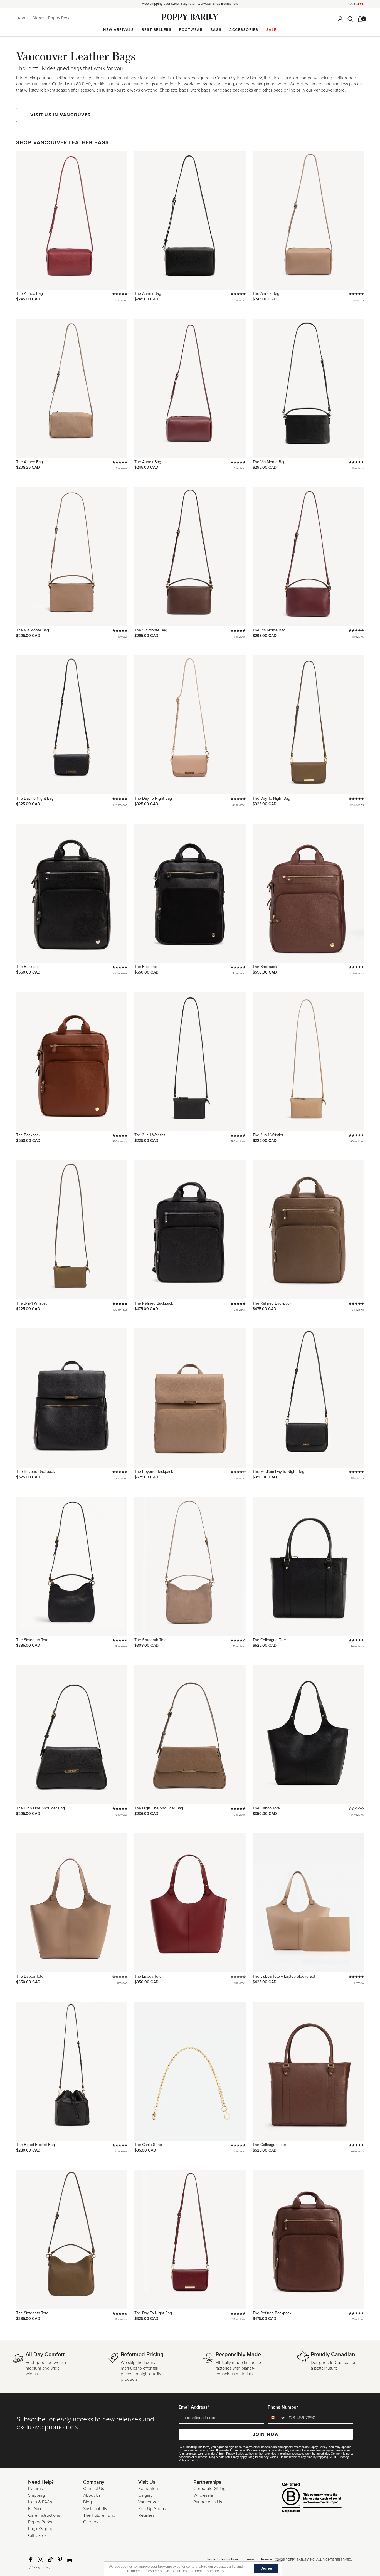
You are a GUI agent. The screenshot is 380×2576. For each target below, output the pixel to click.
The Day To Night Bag (35, 798)
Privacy (267, 2559)
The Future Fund (99, 2515)
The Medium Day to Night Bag (278, 1472)
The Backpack (28, 967)
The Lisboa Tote (266, 1808)
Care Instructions (44, 2515)
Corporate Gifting (209, 2489)
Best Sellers (156, 30)
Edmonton (148, 2489)
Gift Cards (37, 2535)
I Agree (266, 2568)
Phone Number (283, 2407)
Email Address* (194, 2407)
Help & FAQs (40, 2502)
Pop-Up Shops (152, 2509)
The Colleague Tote (269, 1640)
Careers (91, 2522)
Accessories (244, 30)
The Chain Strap (148, 2145)
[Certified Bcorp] (303, 2498)
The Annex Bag (29, 294)
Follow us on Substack (70, 2559)
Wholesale (203, 2495)
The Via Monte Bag (269, 462)
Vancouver (149, 2502)
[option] (190, 4)
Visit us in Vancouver (61, 115)
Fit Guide (37, 2509)
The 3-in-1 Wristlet (150, 1135)
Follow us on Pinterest (60, 2559)
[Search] (350, 19)
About (24, 18)
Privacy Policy (214, 2571)
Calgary (145, 2495)
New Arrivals (119, 30)
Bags (216, 30)
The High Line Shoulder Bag (40, 1808)
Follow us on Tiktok (50, 2559)
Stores (39, 18)
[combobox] (277, 2418)
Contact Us (94, 2489)
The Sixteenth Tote (32, 1640)
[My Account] (340, 19)
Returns (35, 2489)
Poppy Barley (190, 17)
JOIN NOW (266, 2434)
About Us (92, 2495)
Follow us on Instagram (41, 2559)
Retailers (146, 2515)
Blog (87, 2502)
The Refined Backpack (154, 1303)
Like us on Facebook (31, 2559)
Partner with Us (208, 2502)
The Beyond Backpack (35, 1472)
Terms (195, 2460)
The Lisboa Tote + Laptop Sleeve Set (284, 1976)
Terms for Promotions (223, 2559)
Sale (272, 30)
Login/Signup (41, 2529)
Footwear (191, 30)
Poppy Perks (60, 18)
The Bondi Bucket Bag (35, 2145)
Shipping (36, 2495)
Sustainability (95, 2509)
